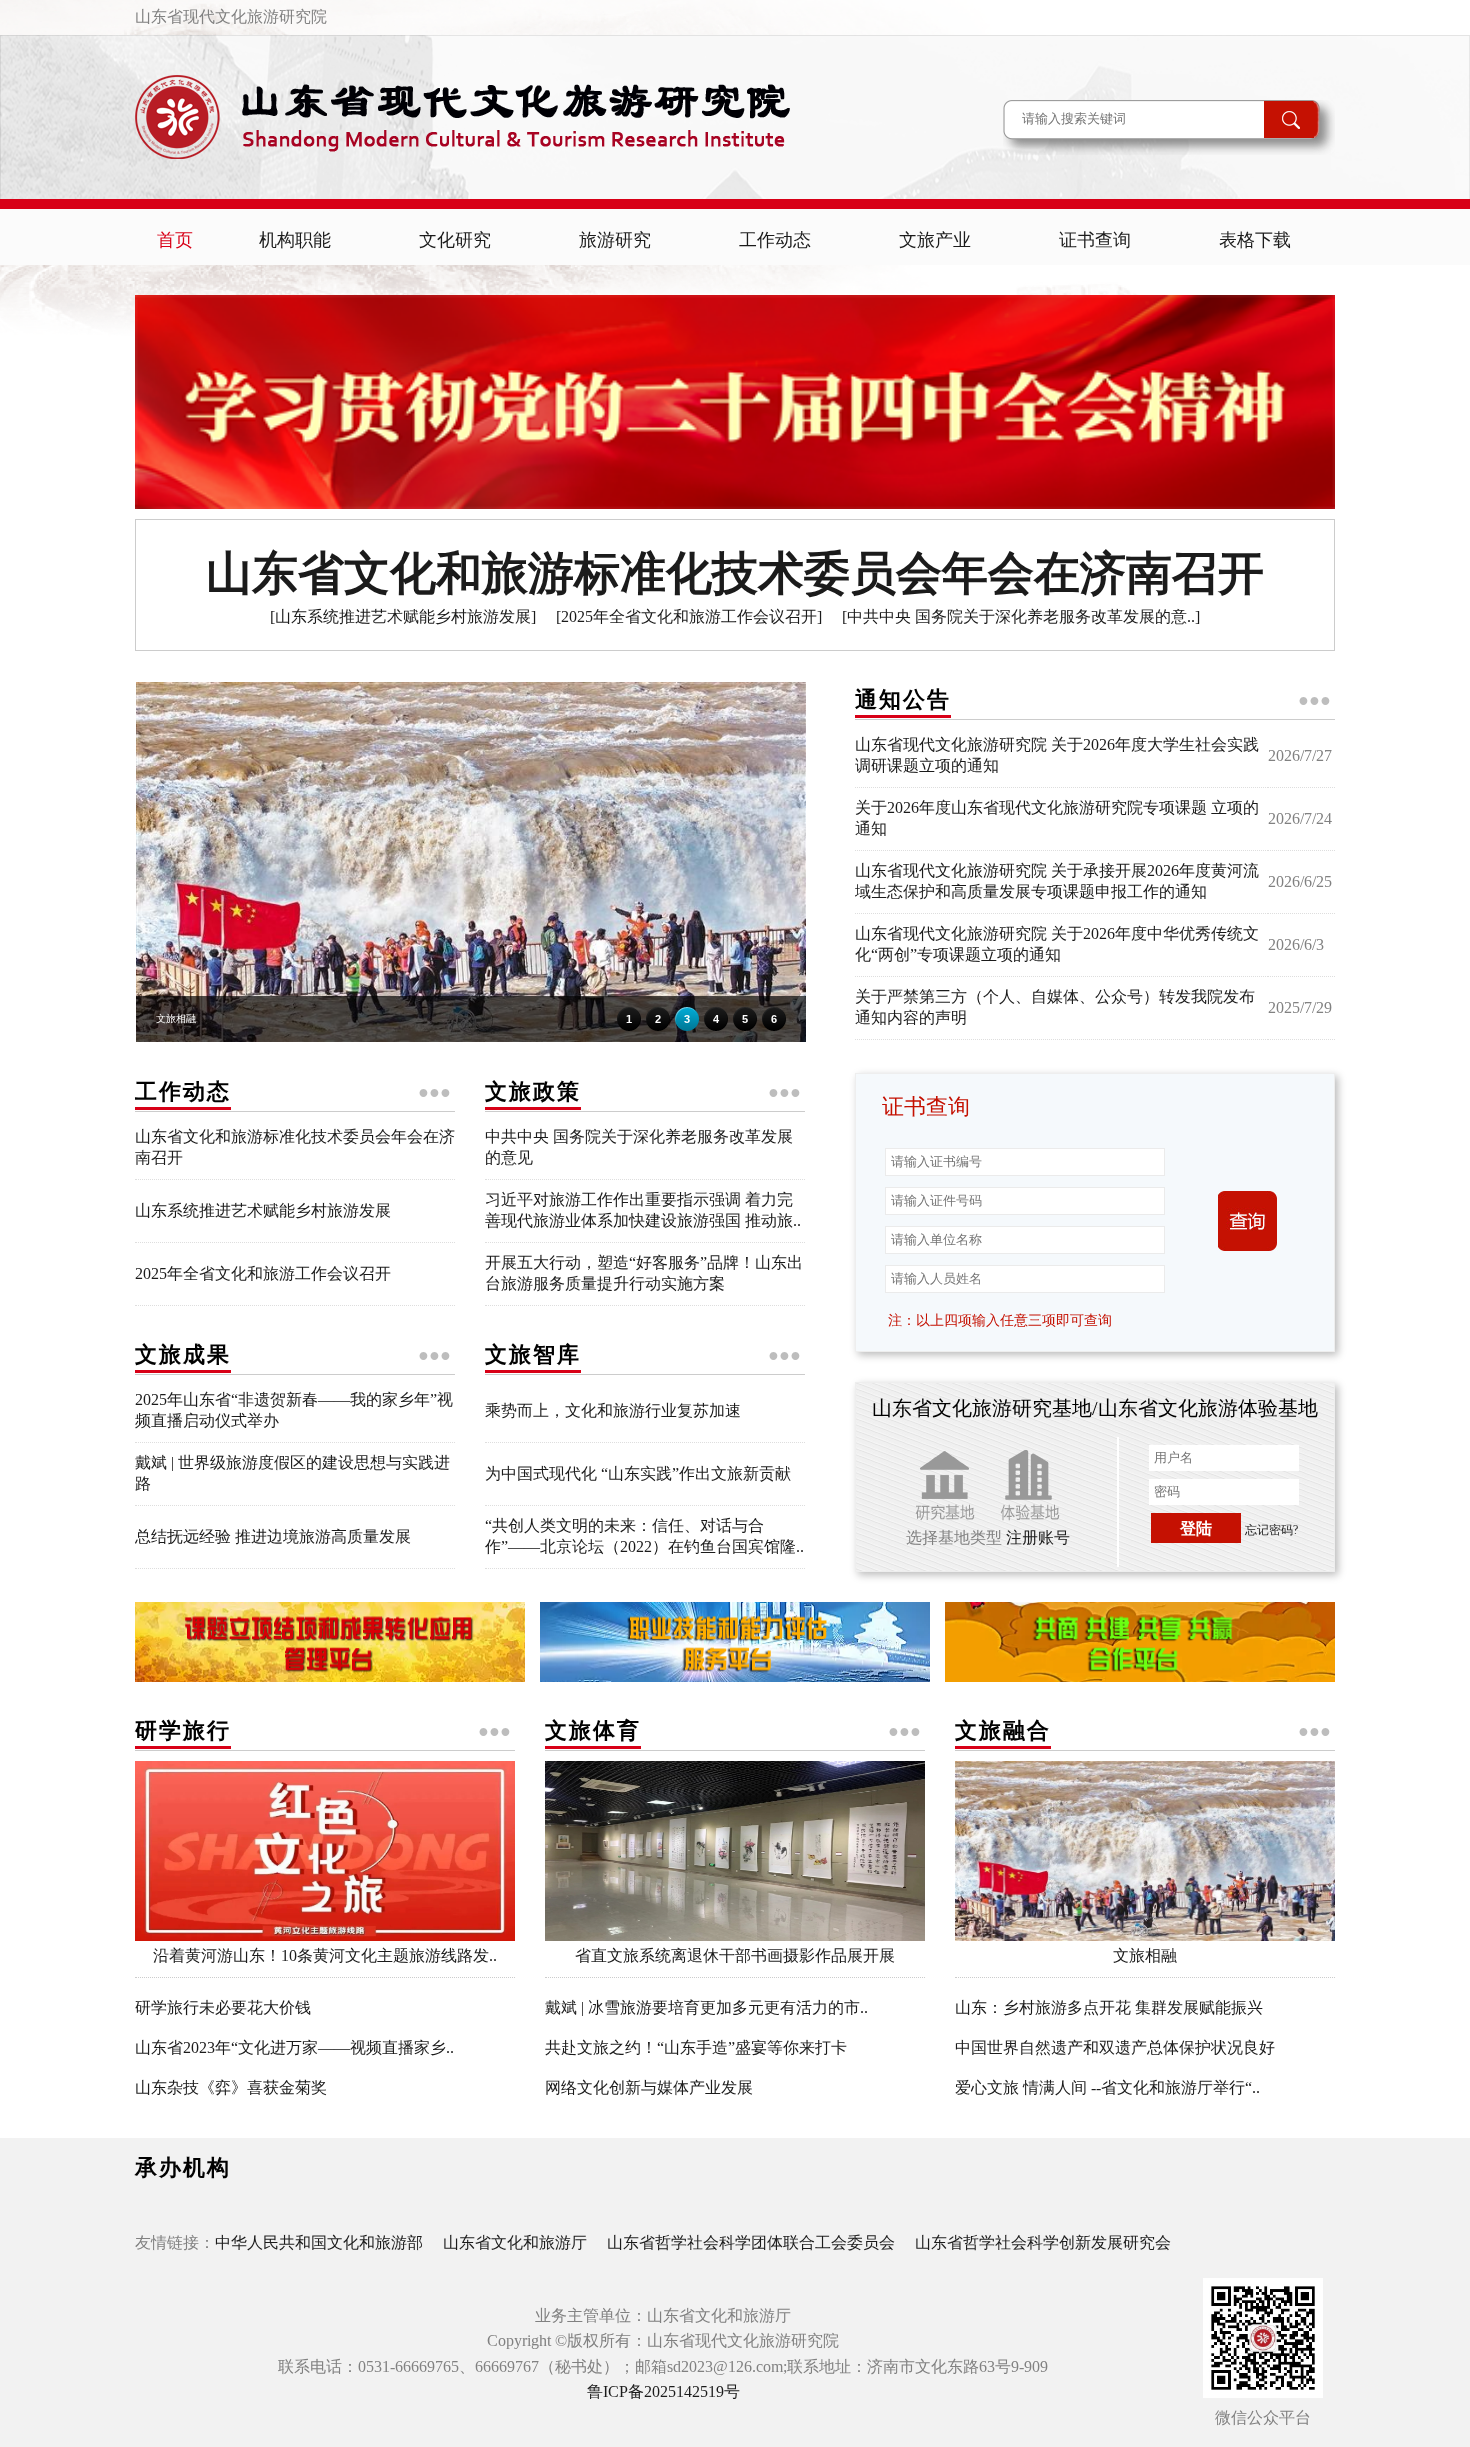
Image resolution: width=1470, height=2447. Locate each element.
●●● (1314, 700)
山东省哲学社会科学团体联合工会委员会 (751, 2242)
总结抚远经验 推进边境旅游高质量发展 (273, 1536)
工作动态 (775, 240)
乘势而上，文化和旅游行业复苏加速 (613, 1410)
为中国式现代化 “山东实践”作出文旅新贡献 (638, 1473)
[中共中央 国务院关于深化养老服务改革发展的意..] (1021, 616)
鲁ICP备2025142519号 (663, 2391)
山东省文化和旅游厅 (515, 2242)
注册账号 (1038, 1537)
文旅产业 (935, 240)
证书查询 (1095, 240)
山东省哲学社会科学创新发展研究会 (1043, 2242)
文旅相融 (1145, 1955)
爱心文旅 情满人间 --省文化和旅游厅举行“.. (1107, 2087)
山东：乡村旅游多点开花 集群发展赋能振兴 (1109, 2007)
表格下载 (1255, 240)
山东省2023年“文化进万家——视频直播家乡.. (294, 2047)
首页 (175, 240)
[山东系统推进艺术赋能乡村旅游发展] (403, 616)
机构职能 (295, 240)
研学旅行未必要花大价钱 (223, 2007)
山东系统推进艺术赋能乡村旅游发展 (263, 1210)
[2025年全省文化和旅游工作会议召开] (689, 616)
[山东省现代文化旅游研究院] (475, 171)
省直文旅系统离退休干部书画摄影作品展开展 (735, 1955)
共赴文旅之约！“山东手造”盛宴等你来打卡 (696, 2047)
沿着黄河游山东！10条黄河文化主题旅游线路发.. (325, 1955)
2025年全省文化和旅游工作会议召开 (263, 1273)
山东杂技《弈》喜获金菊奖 (231, 2087)
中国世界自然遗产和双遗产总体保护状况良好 (1115, 2047)
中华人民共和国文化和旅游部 (319, 2242)
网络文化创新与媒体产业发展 (649, 2087)
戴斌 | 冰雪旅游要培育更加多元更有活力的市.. (706, 2007)
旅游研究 (615, 240)
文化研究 (455, 240)
